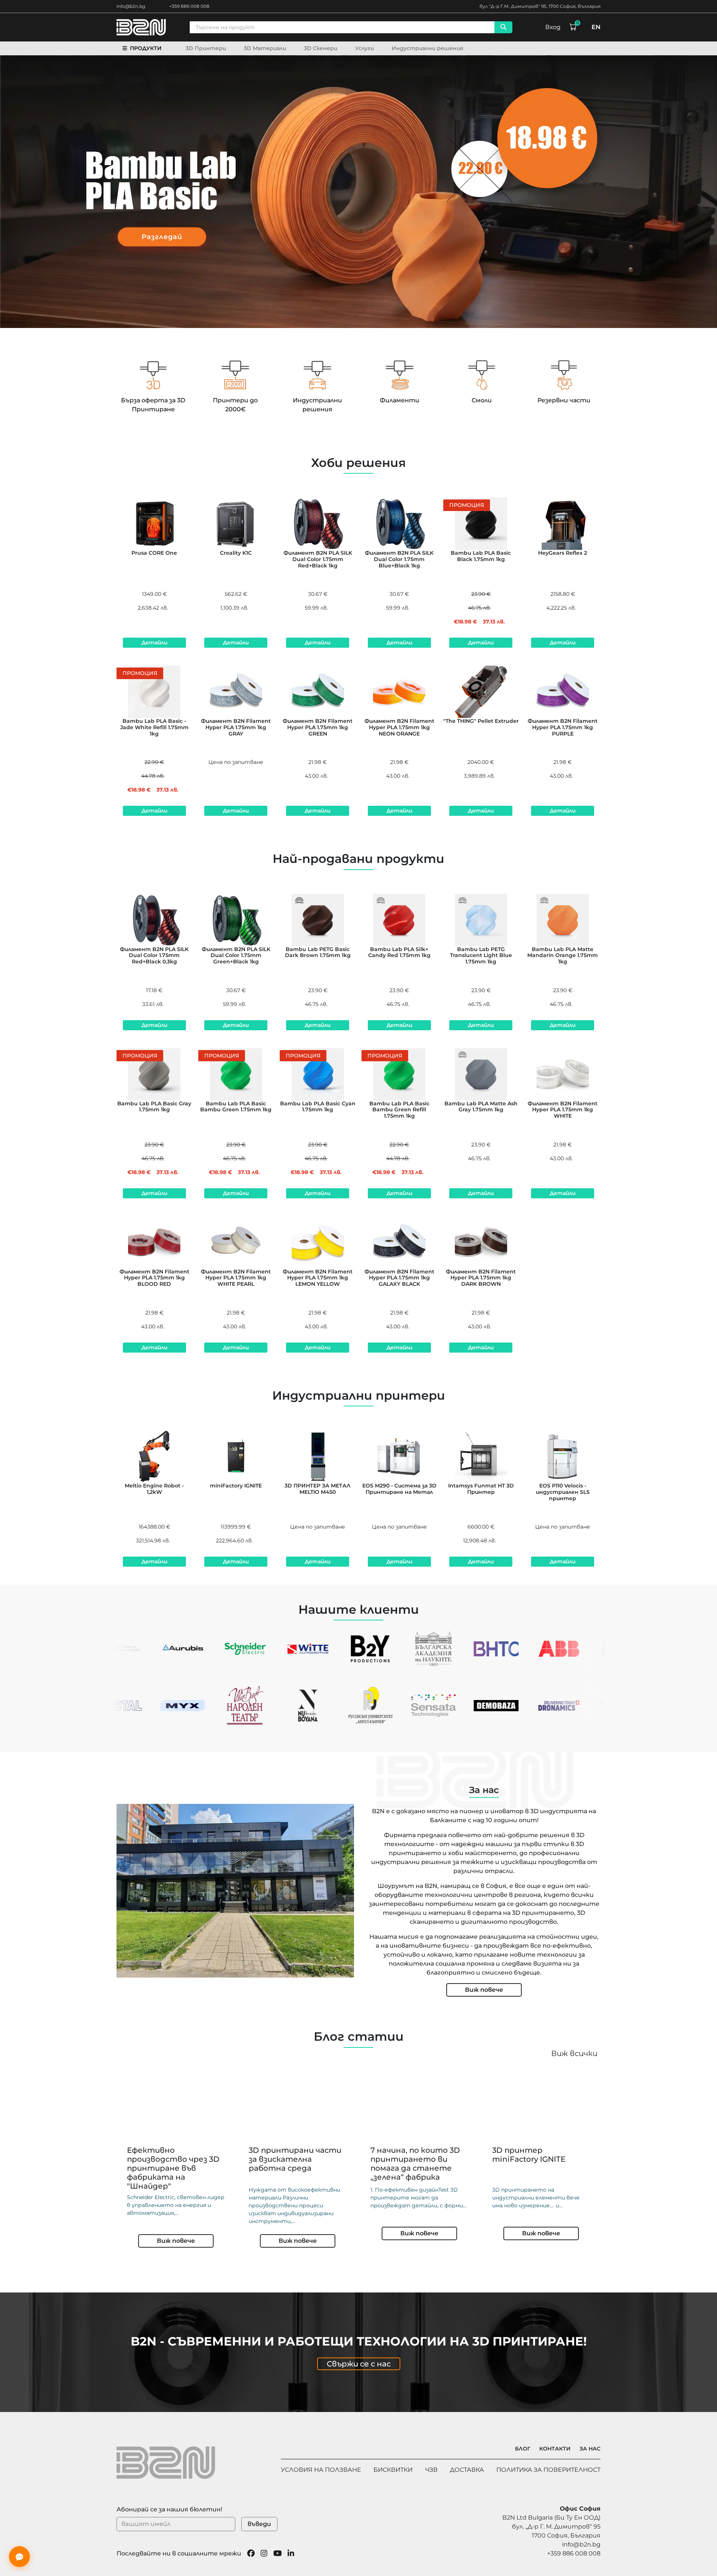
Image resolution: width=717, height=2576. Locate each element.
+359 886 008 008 (189, 6)
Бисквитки (393, 2470)
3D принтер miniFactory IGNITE (529, 2155)
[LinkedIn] (291, 2554)
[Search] (503, 27)
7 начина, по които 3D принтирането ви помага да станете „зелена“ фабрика (415, 2164)
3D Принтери (206, 48)
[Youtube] (278, 2554)
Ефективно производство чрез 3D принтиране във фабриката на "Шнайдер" (173, 2168)
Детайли (154, 643)
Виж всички (574, 2053)
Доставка (467, 2470)
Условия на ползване (321, 2470)
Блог (523, 2449)
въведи (259, 2524)
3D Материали (265, 48)
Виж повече (484, 1990)
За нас (590, 2449)
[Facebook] (251, 2554)
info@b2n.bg (131, 6)
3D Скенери (321, 48)
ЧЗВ (432, 2470)
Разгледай (162, 236)
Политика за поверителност (548, 2470)
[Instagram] (264, 2554)
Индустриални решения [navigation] (428, 48)
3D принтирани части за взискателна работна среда (295, 2159)
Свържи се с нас (359, 2364)
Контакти (555, 2449)
